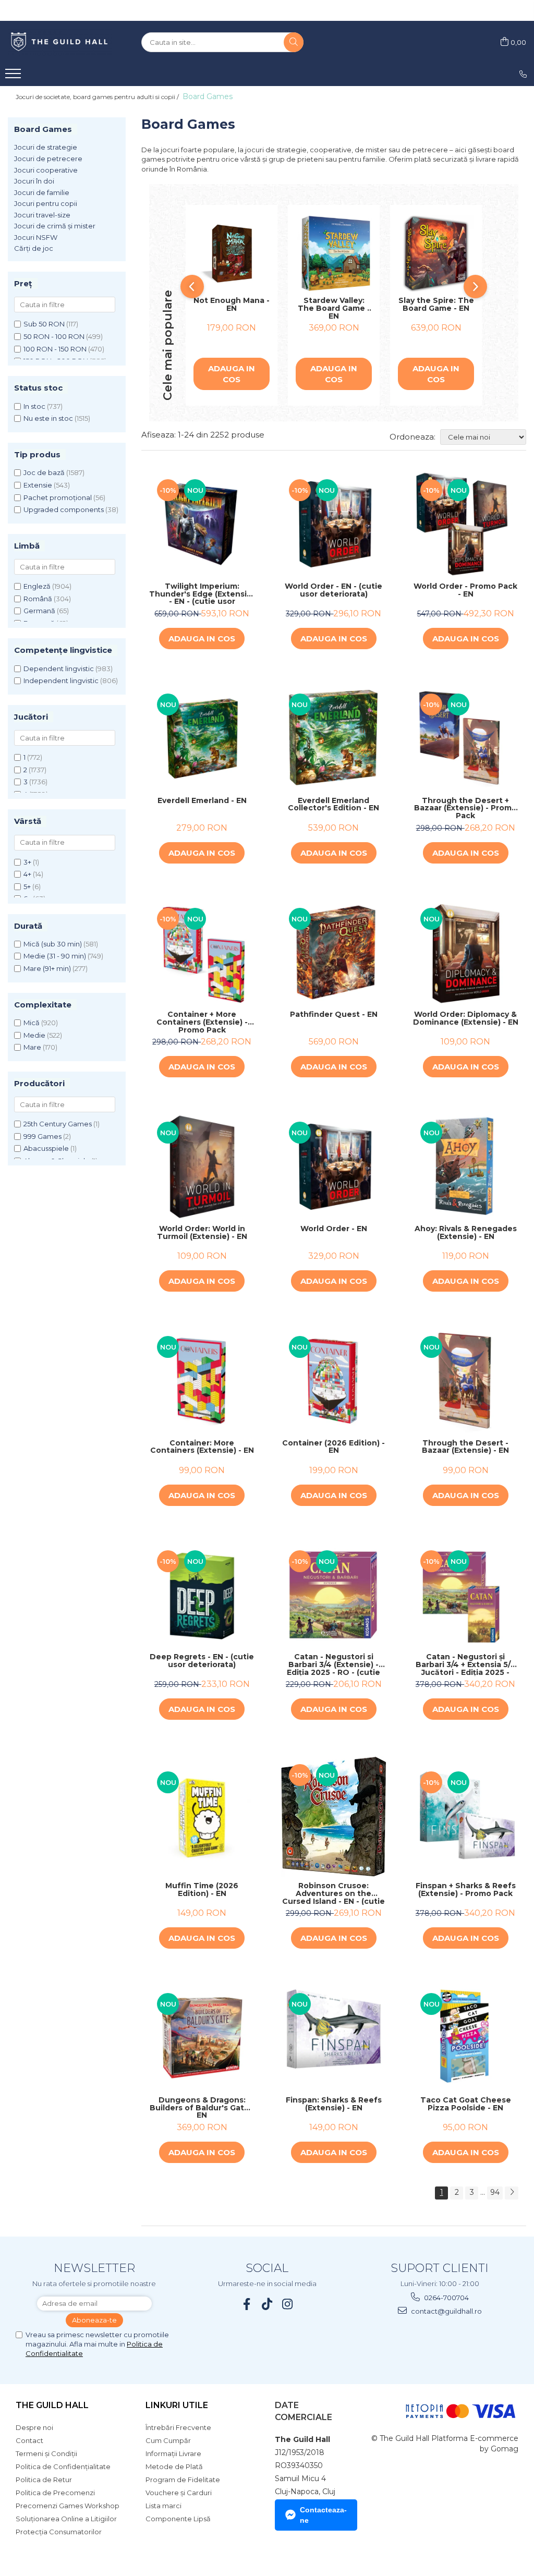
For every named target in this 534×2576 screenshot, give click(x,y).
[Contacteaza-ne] (523, 74)
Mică (32, 1023)
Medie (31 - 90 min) (55, 956)
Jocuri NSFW (36, 237)
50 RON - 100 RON (54, 336)
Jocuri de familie (42, 192)
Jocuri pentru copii (46, 203)
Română (38, 599)
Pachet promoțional (58, 497)
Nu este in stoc (48, 418)
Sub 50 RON (44, 324)
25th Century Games (58, 1124)
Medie (34, 1035)
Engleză (37, 586)
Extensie (38, 485)
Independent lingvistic (61, 681)
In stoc (34, 406)
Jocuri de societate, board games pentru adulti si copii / (98, 97)
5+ (27, 886)
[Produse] (14, 77)
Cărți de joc (34, 248)
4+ (27, 874)
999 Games (43, 1136)
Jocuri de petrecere (48, 159)
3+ (27, 862)
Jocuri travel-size (42, 215)
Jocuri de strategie (46, 147)
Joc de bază (44, 472)
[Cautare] (294, 42)
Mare (32, 1047)
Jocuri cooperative (46, 170)
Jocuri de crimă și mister (55, 226)
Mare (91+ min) (47, 968)
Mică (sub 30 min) (53, 944)
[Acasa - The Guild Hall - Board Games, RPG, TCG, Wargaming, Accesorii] (60, 42)
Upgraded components (64, 509)
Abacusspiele (46, 1148)
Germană (39, 611)
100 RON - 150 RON (55, 349)
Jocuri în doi (34, 181)
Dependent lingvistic (59, 669)
